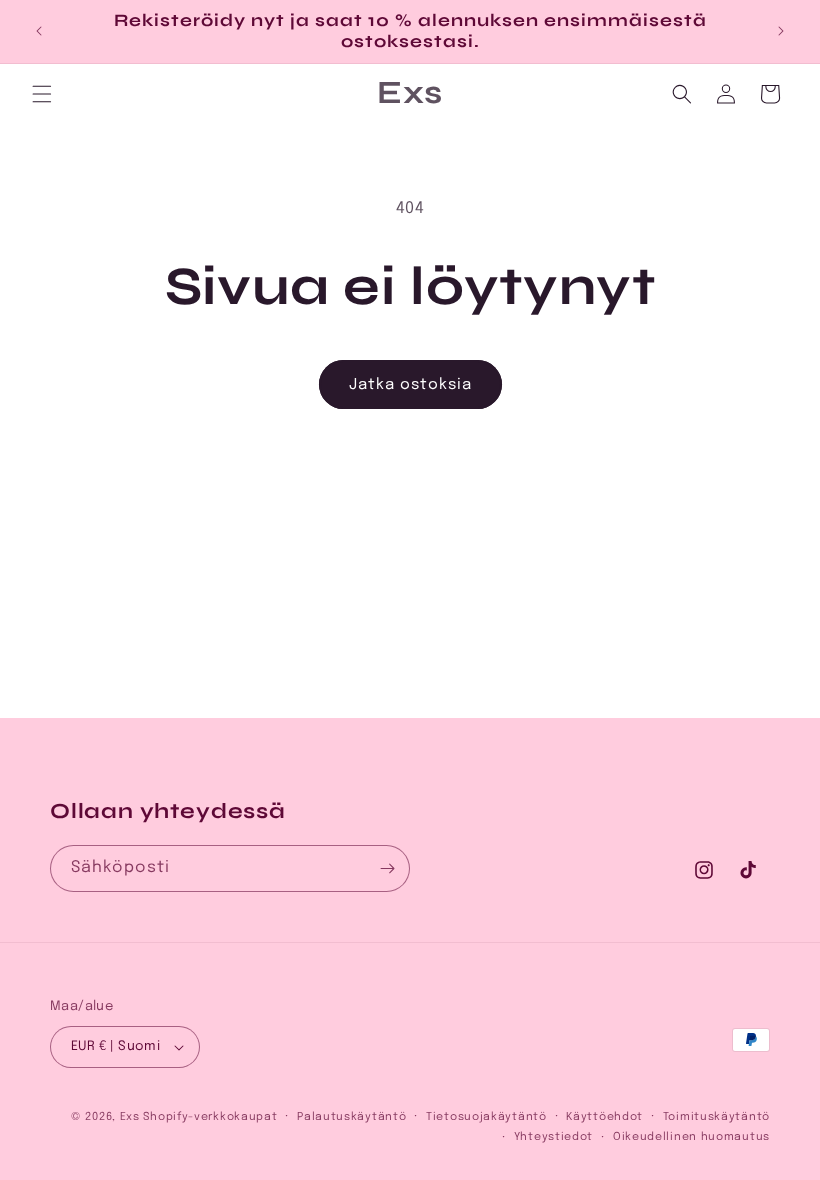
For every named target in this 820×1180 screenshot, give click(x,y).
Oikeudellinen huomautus (691, 1137)
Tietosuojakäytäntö (486, 1117)
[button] (42, 94)
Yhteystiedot (553, 1137)
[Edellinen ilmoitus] (39, 31)
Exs (130, 1117)
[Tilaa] (387, 868)
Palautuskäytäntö (351, 1117)
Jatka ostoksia (410, 385)
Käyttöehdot (604, 1117)
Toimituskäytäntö (716, 1117)
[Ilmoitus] (781, 31)
